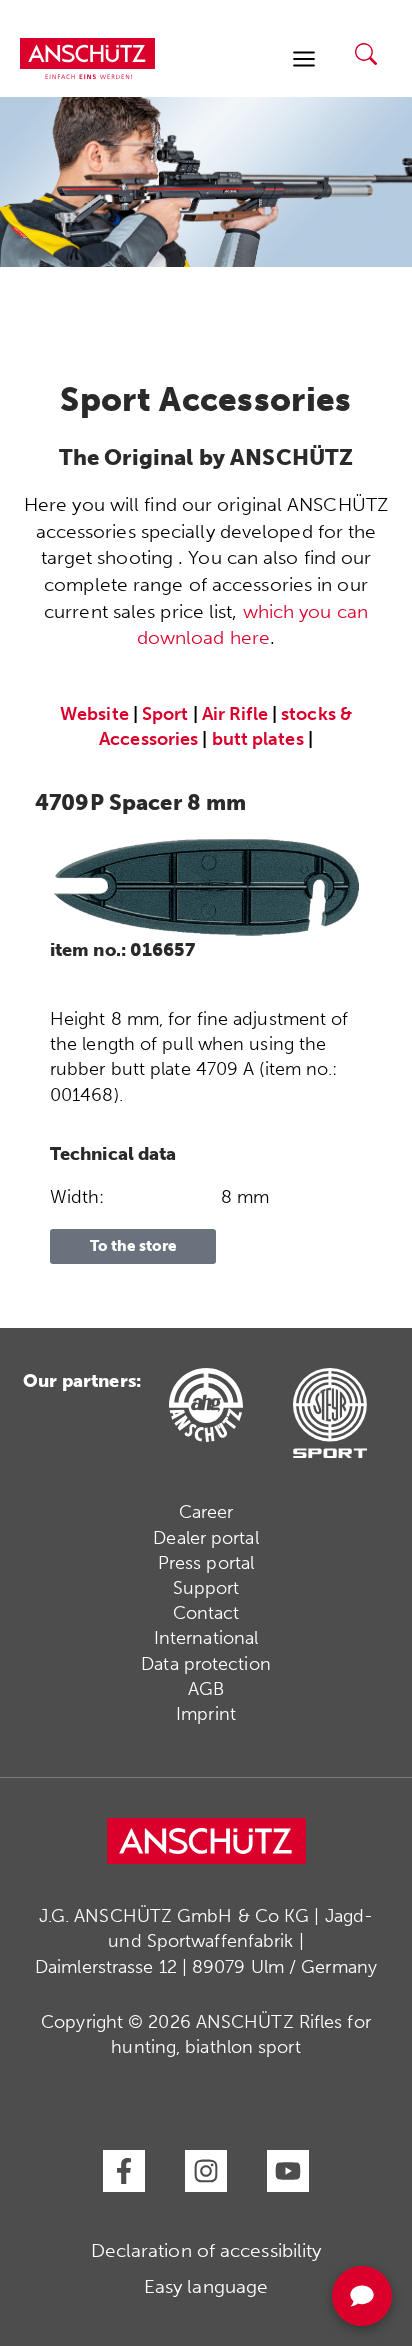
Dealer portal (205, 1538)
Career (206, 1512)
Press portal (206, 1563)
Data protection (206, 1664)
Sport (165, 714)
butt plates (258, 739)
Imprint (206, 1714)
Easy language (206, 2286)
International (206, 1638)
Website (94, 714)
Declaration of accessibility (206, 2250)
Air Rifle (235, 714)
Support (206, 1588)
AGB (206, 1689)
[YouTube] (288, 2171)
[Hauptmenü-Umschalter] (303, 58)
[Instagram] (206, 2171)
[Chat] (362, 2296)
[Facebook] (124, 2171)
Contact (206, 1613)
